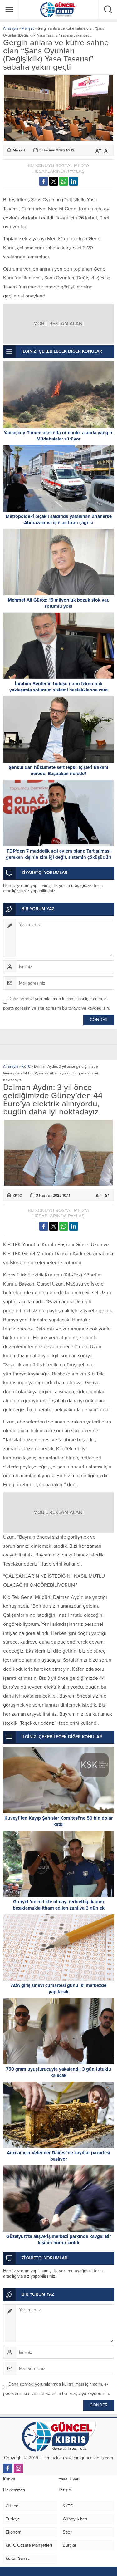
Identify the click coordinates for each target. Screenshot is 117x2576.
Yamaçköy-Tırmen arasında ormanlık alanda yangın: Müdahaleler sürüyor (59, 436)
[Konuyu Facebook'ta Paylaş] (44, 181)
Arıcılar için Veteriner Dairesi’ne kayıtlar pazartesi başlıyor (58, 2156)
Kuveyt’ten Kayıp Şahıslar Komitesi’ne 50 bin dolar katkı (58, 1821)
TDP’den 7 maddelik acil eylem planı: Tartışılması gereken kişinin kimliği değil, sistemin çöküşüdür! (58, 854)
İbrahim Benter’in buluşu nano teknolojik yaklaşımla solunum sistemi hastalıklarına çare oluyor (58, 690)
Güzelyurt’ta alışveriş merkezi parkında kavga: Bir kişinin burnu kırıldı (58, 2239)
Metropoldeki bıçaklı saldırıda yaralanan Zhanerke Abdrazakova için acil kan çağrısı (59, 519)
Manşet (28, 28)
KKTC (26, 1066)
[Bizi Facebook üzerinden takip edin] (8, 2468)
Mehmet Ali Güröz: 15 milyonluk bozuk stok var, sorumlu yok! (58, 603)
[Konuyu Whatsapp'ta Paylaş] (64, 181)
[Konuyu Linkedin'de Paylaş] (74, 181)
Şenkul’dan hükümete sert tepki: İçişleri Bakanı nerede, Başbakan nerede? (58, 770)
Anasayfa (11, 28)
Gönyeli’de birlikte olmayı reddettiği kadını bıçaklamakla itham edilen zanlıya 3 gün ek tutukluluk (59, 1908)
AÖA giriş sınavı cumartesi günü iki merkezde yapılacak (59, 1989)
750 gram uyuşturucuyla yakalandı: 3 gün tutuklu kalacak (58, 2072)
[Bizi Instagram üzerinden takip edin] (18, 2468)
